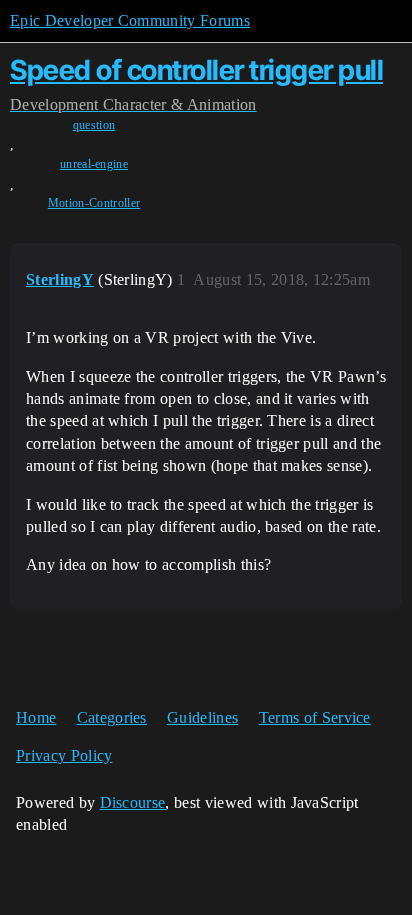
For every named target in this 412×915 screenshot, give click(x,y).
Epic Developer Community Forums (130, 20)
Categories (112, 717)
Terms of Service (315, 717)
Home (36, 717)
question (94, 125)
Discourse (133, 802)
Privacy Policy (64, 755)
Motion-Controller (94, 203)
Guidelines (202, 717)
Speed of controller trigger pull (196, 70)
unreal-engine (94, 164)
